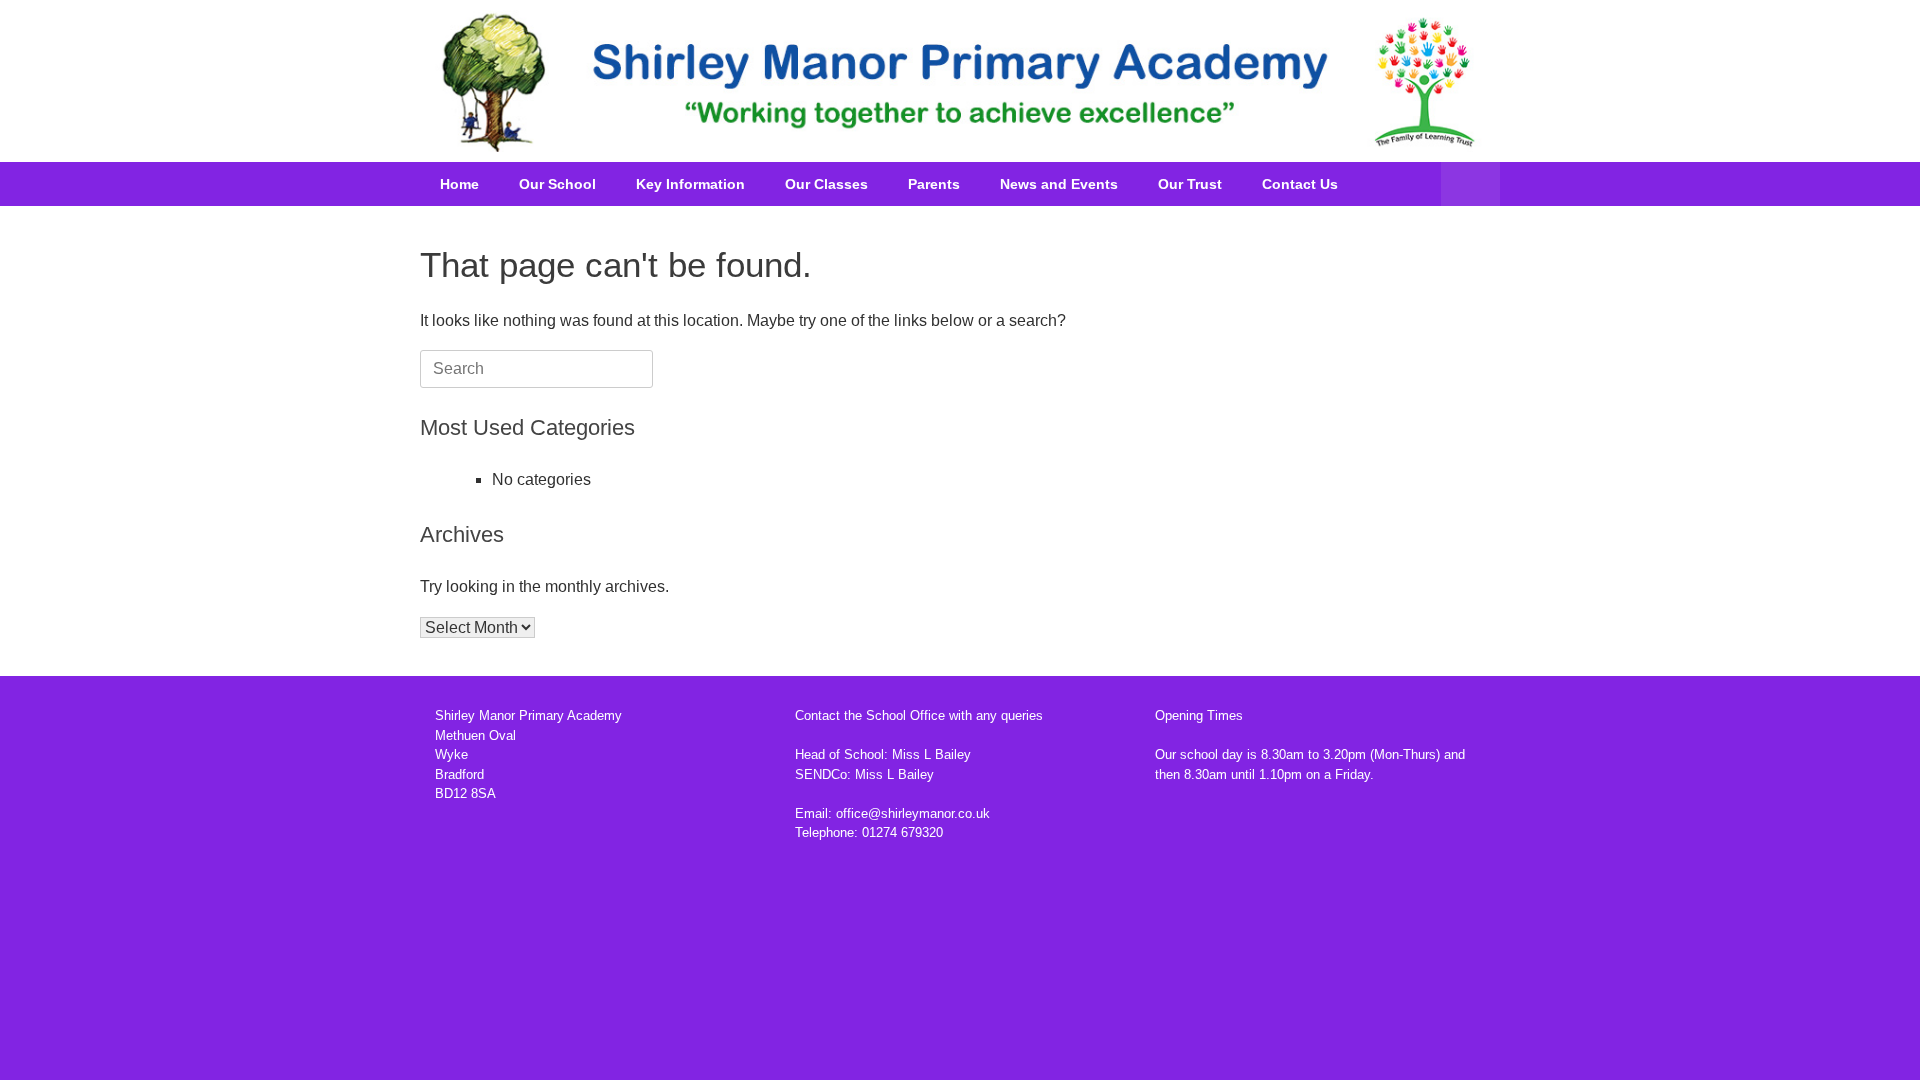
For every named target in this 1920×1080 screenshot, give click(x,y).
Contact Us (1300, 184)
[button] (1470, 184)
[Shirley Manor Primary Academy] (960, 81)
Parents (934, 184)
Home (459, 184)
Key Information (690, 184)
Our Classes (826, 184)
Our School (557, 184)
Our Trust (1190, 184)
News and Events (1059, 184)
